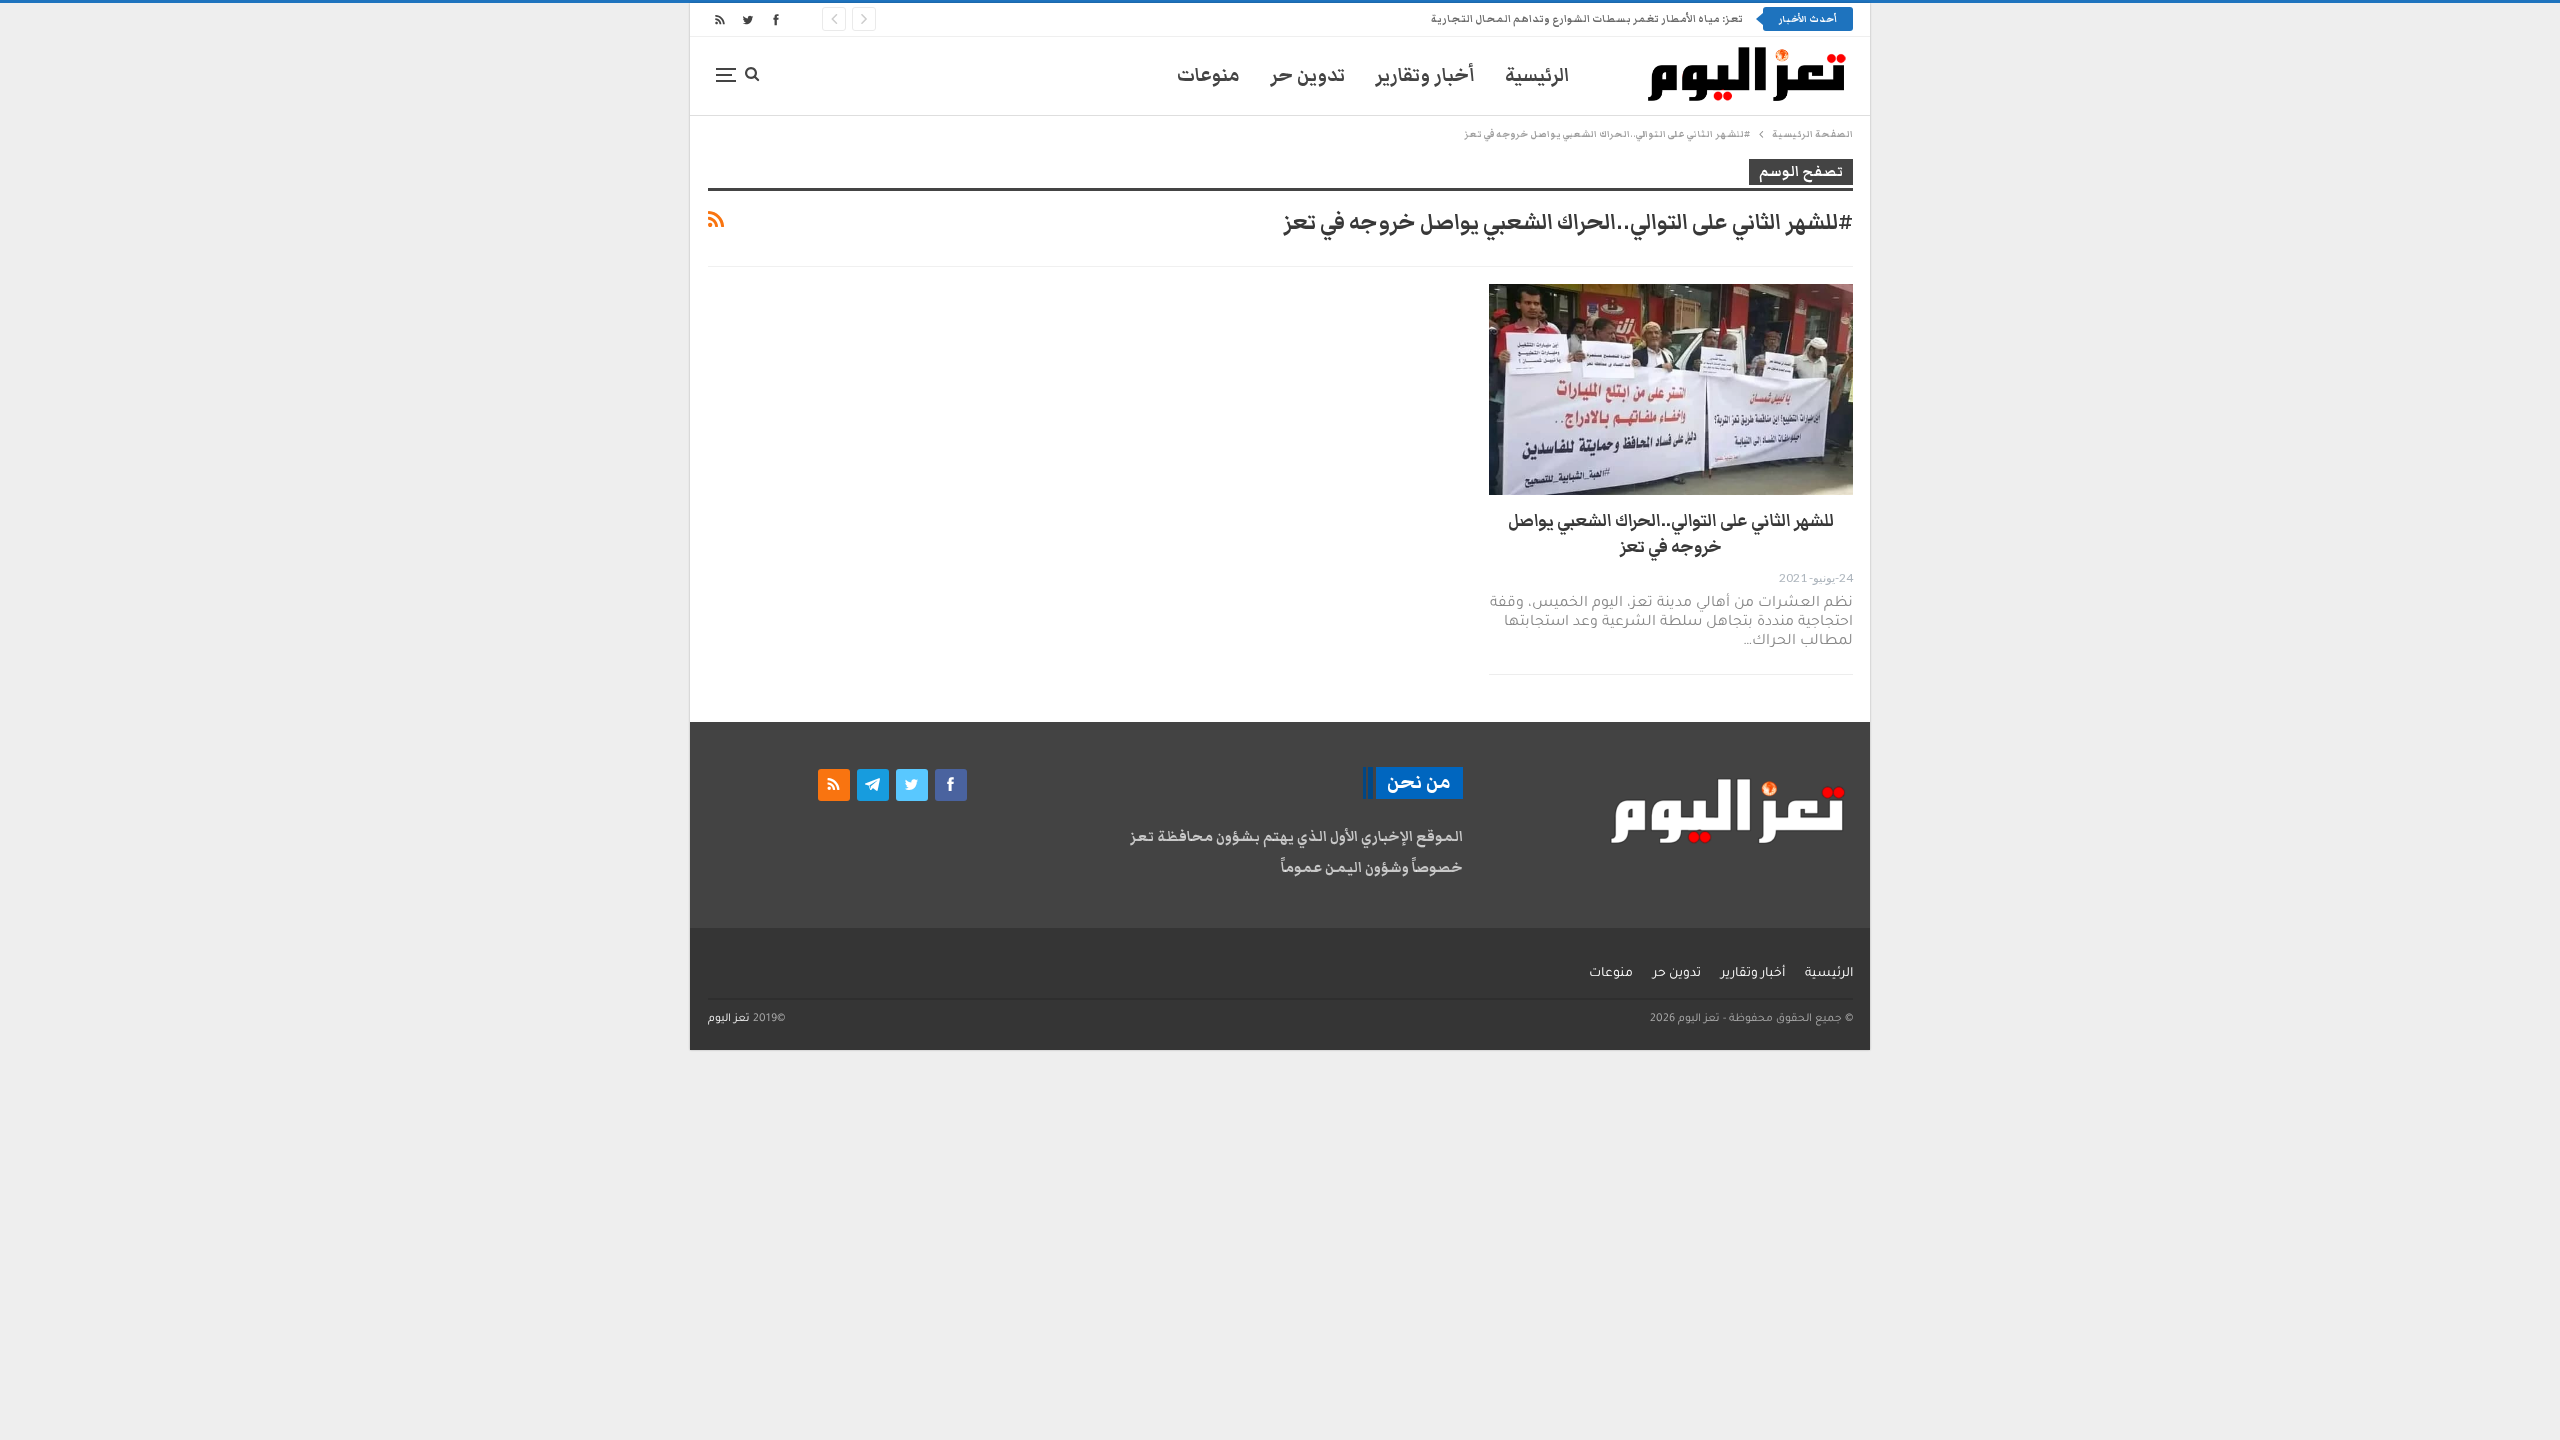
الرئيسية (1537, 75)
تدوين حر (1307, 75)
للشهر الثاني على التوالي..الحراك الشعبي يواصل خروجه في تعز (1671, 534)
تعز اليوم (729, 1019)
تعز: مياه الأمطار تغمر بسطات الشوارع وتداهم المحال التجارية (1587, 19)
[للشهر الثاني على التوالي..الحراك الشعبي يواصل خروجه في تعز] (1671, 389)
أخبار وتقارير (1425, 75)
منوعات (1208, 75)
